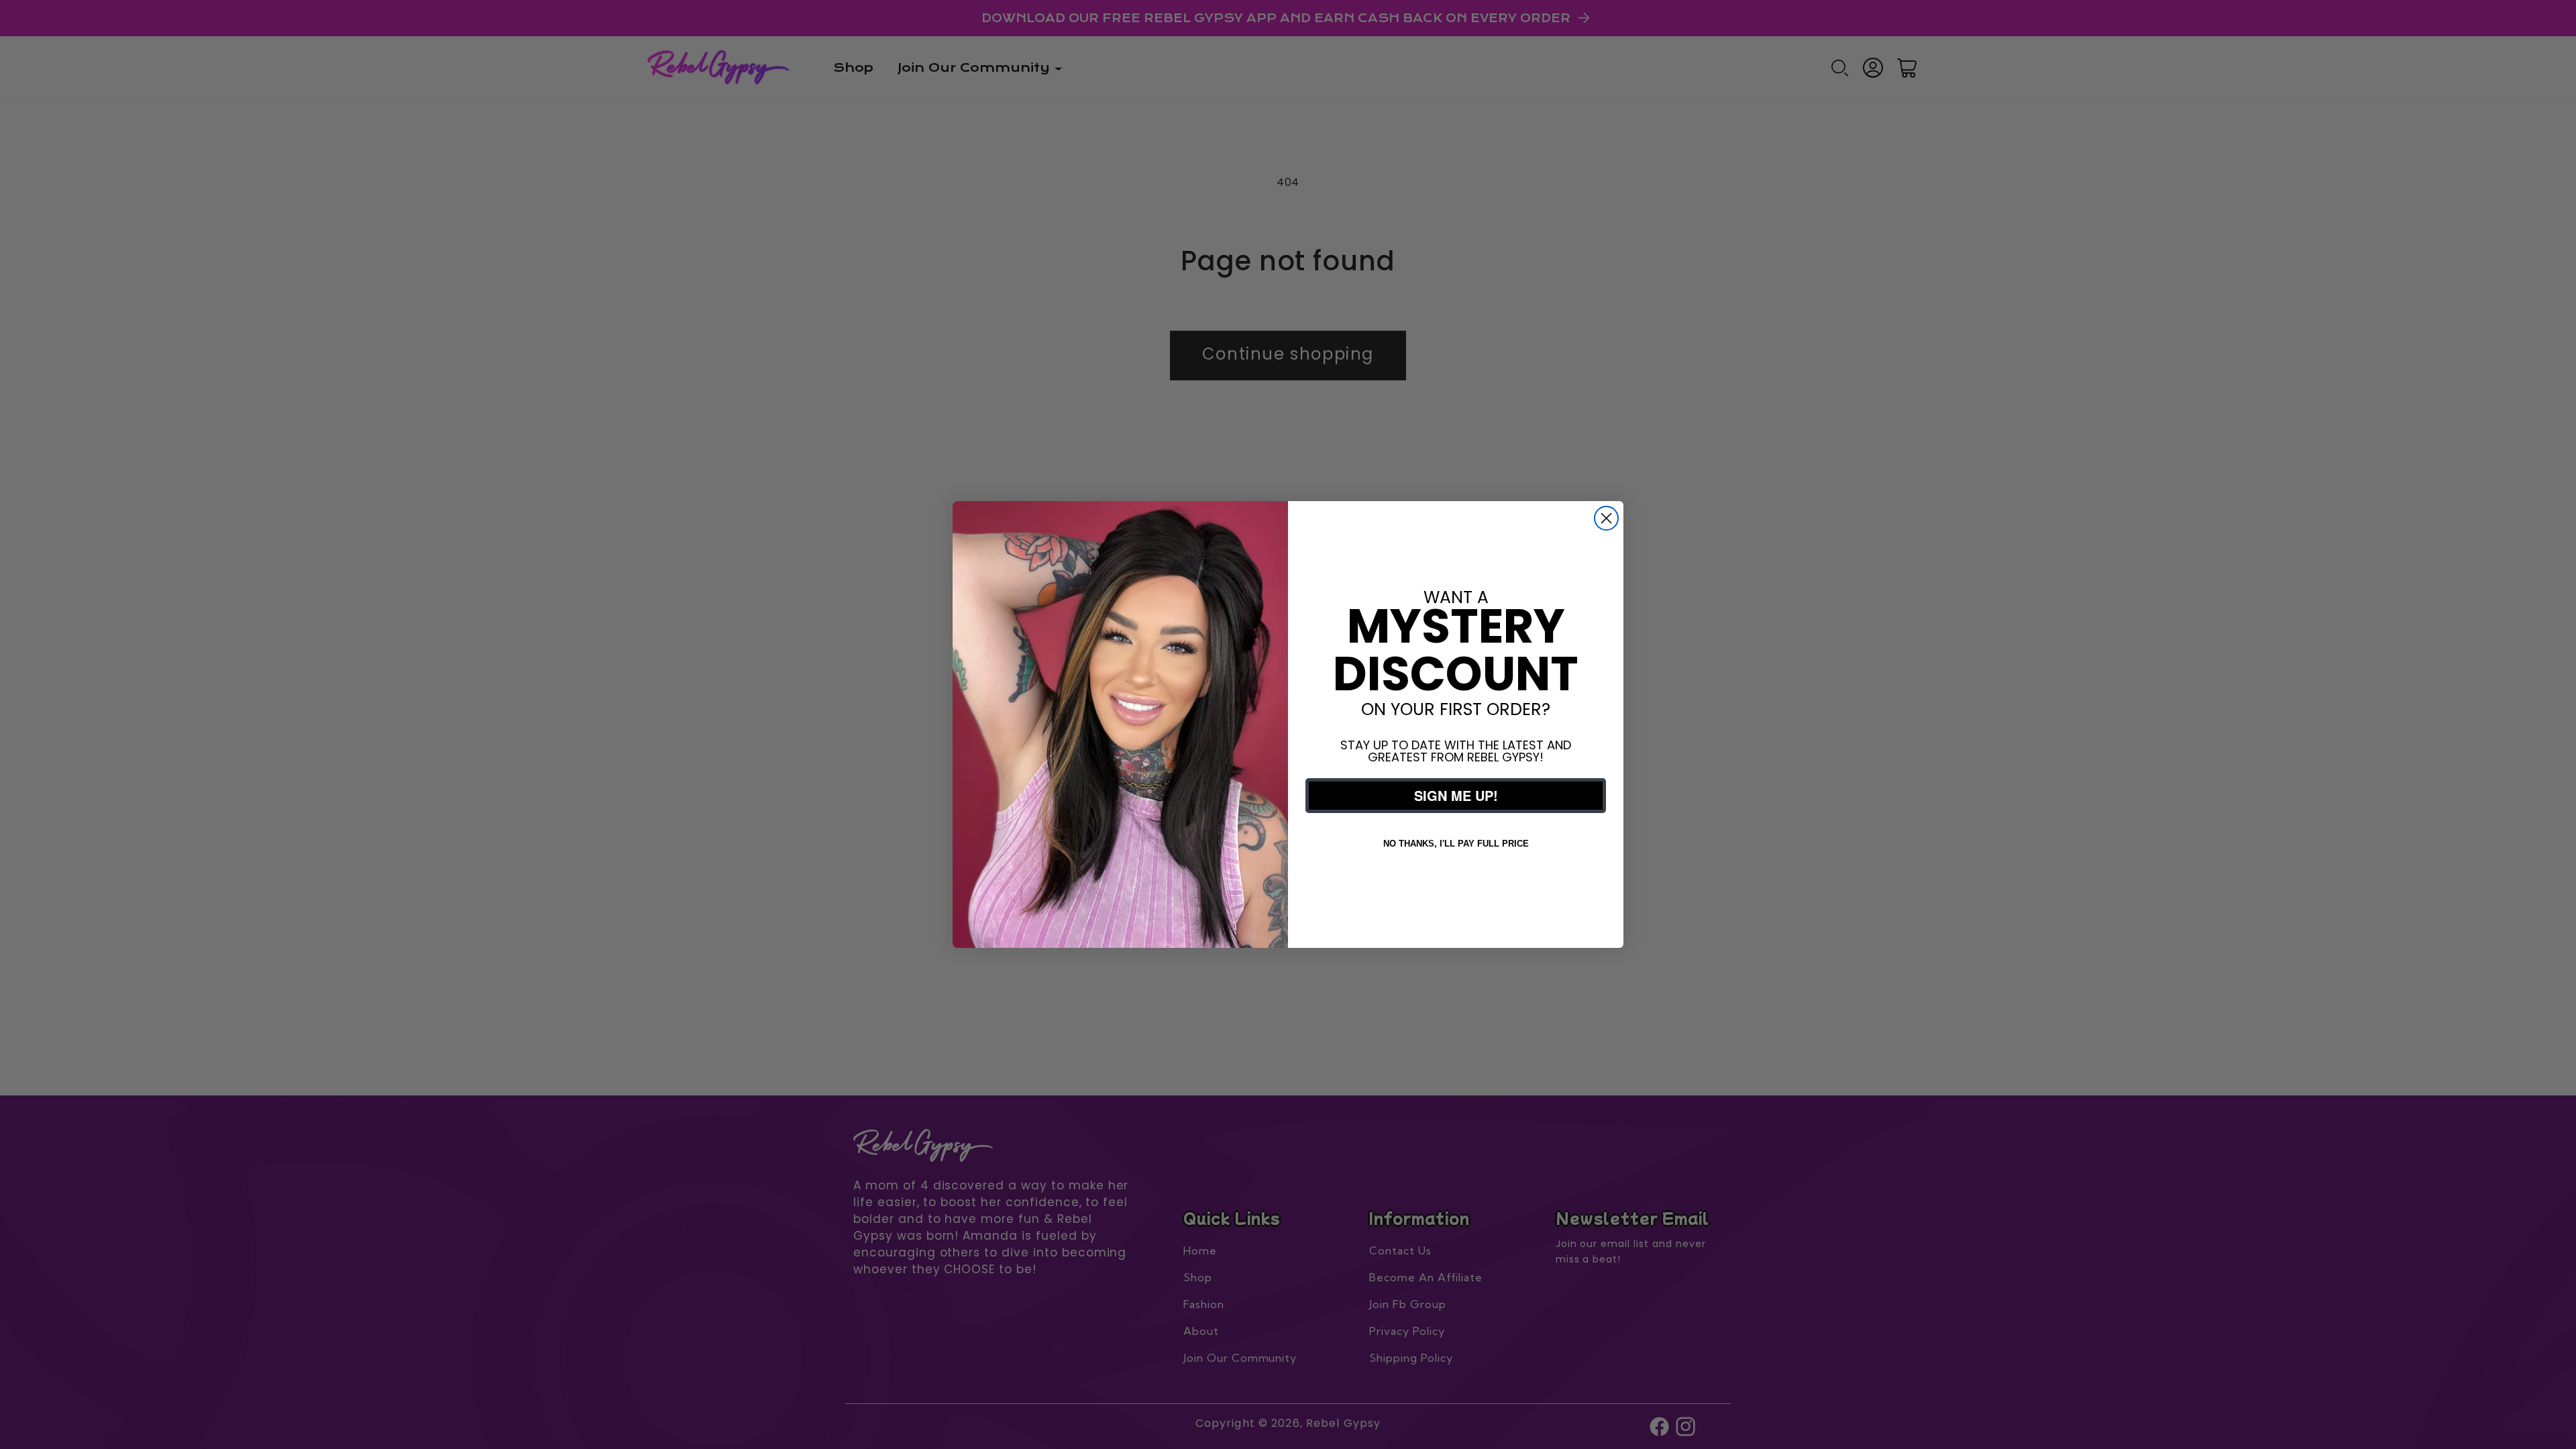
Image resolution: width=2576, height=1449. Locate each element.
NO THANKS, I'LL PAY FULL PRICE (1456, 844)
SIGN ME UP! (1456, 795)
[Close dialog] (1606, 518)
